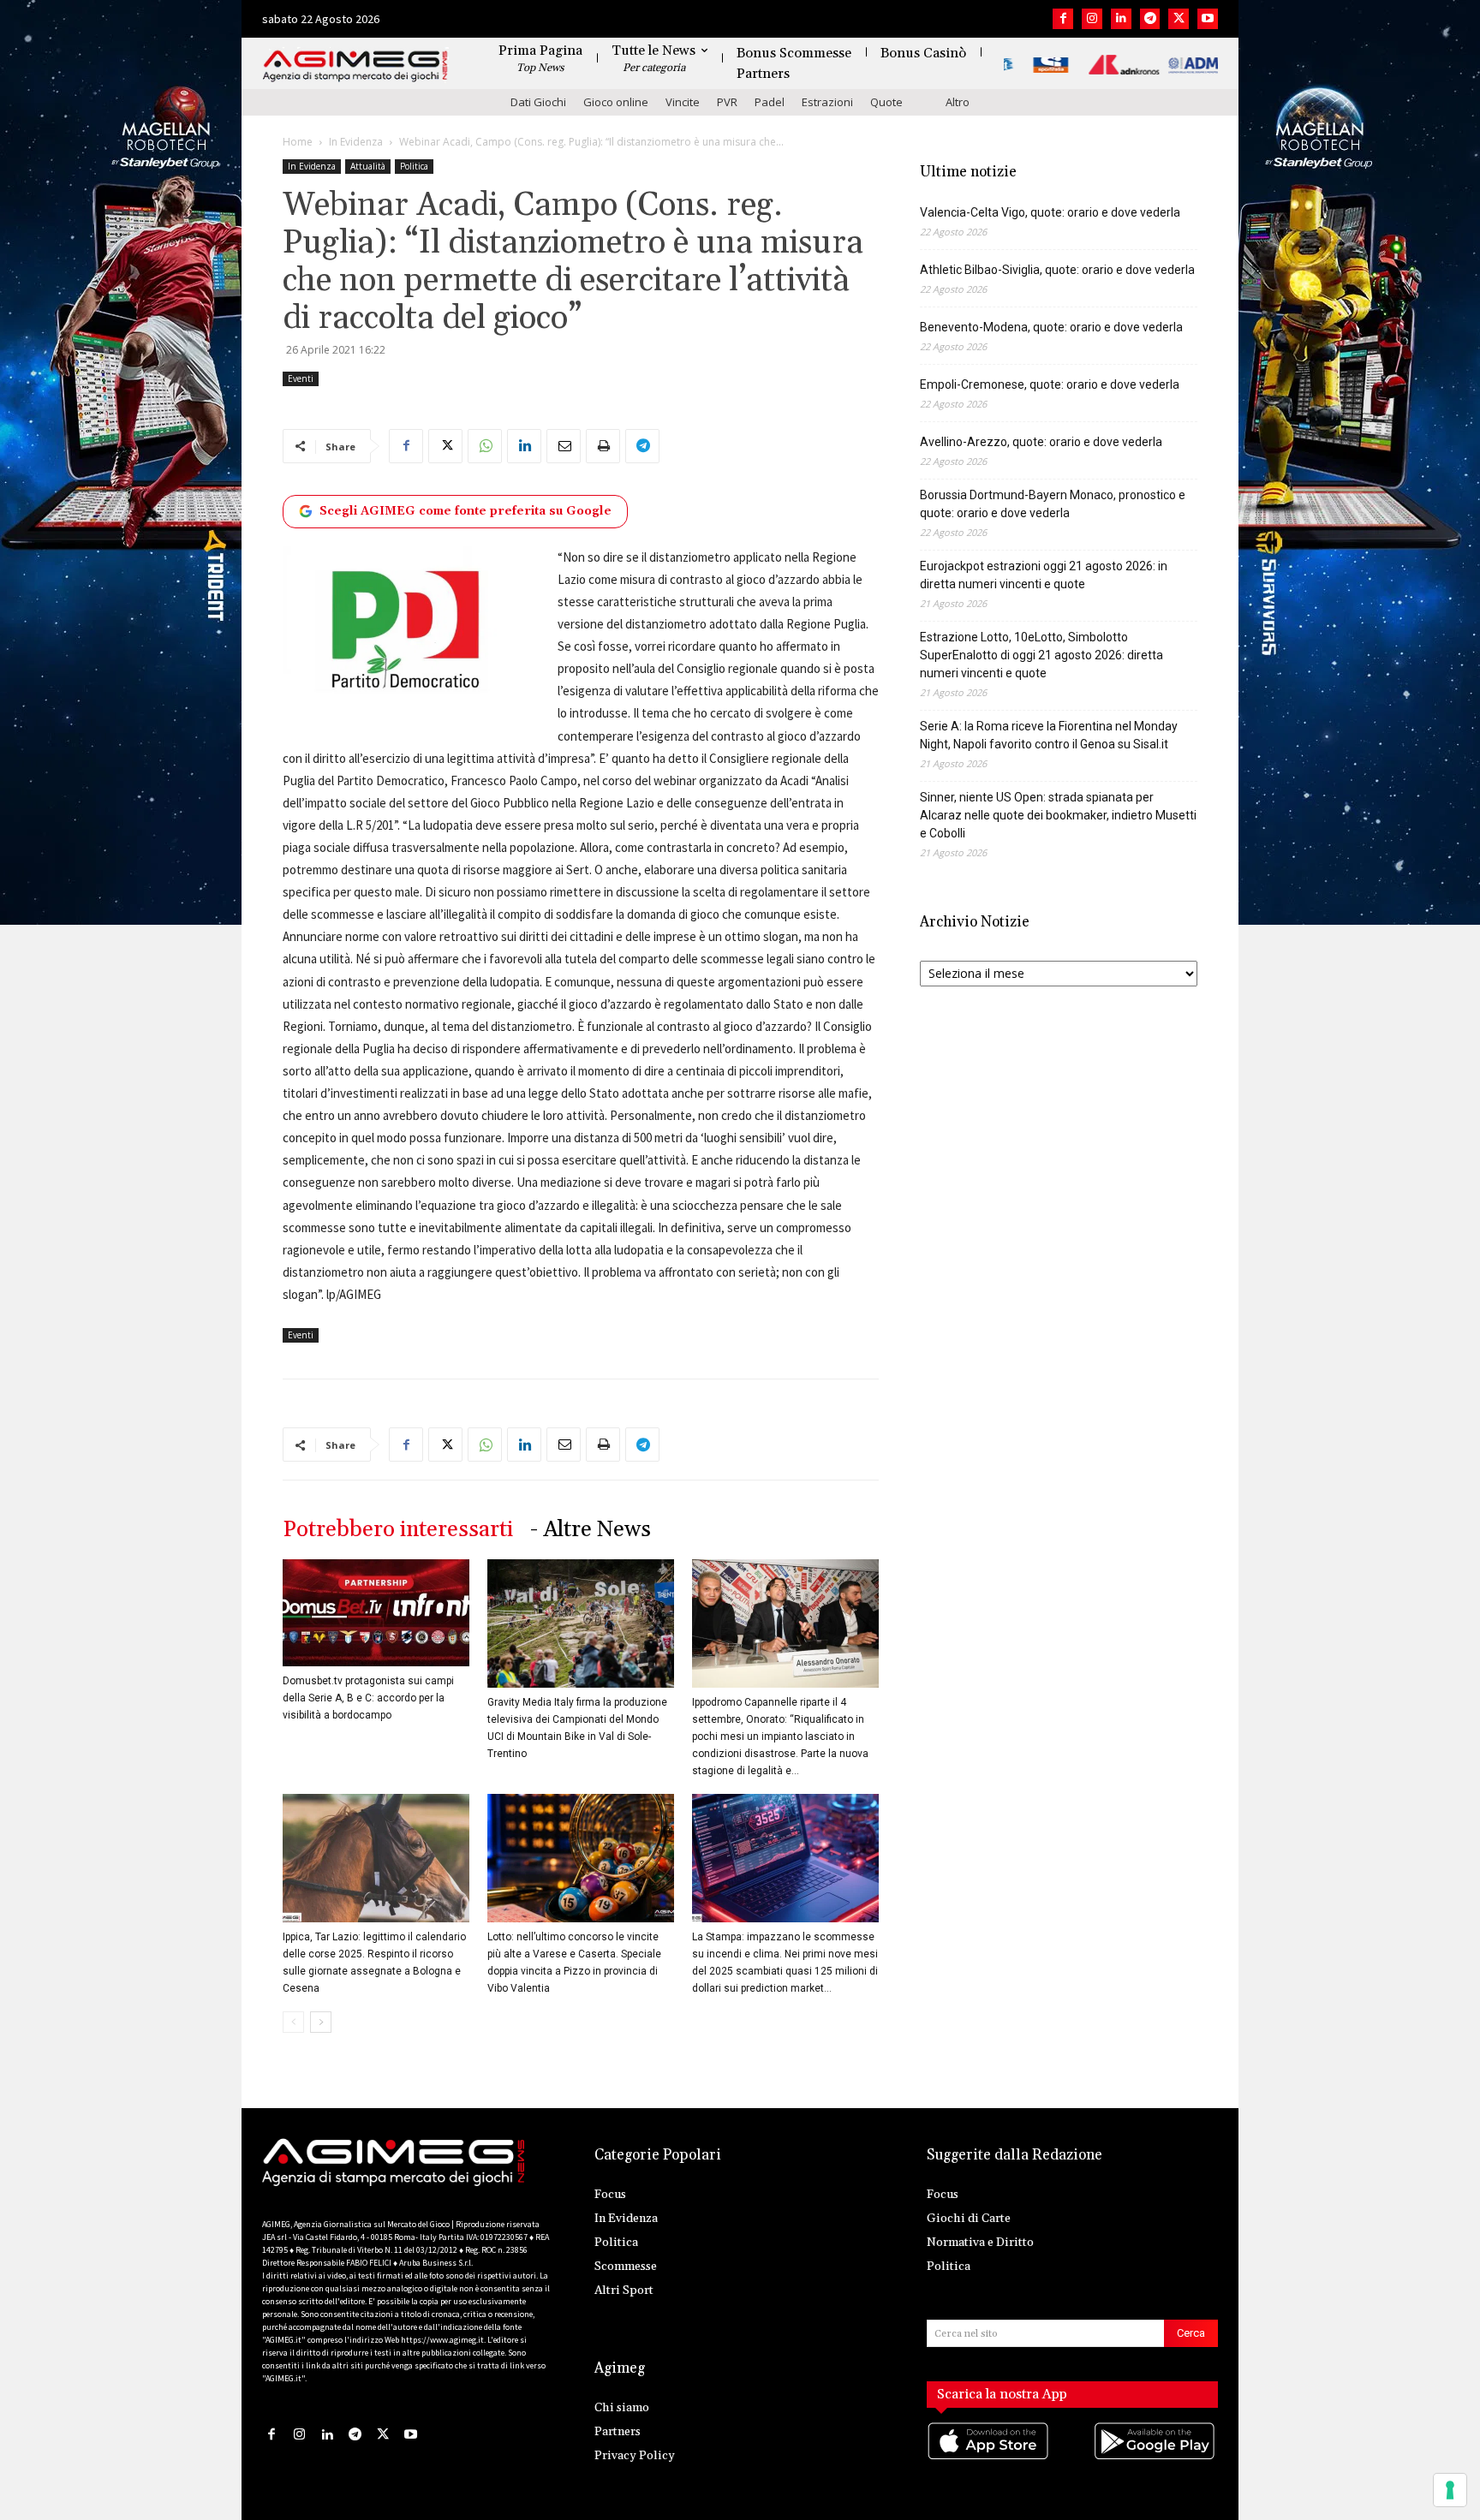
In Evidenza (356, 142)
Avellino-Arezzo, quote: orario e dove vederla (1041, 442)
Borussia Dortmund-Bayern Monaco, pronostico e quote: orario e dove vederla (1053, 504)
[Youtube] (1208, 19)
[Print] (603, 446)
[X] (1179, 19)
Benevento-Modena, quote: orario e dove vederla (1051, 327)
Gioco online (616, 102)
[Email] (564, 446)
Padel (770, 102)
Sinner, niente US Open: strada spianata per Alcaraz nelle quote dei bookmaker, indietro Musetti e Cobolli (1058, 815)
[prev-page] (293, 2022)
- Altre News (591, 1530)
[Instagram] (1092, 19)
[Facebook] (1063, 19)
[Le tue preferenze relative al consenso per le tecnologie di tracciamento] (1450, 2490)
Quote (886, 102)
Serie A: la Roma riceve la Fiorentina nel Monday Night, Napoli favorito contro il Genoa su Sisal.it (1049, 735)
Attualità (368, 166)
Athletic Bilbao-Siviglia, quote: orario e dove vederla (1057, 270)
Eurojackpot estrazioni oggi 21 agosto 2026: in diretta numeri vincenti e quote (1044, 575)
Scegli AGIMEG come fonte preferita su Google (465, 511)
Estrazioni (827, 102)
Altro (958, 102)
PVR (727, 102)
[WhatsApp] (485, 446)
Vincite (683, 102)
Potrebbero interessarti (398, 1530)
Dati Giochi (538, 102)
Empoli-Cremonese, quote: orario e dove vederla (1050, 384)
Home (298, 142)
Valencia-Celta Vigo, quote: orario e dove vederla (1050, 212)
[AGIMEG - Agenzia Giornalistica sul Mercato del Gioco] (355, 66)
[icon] (989, 2458)
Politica (414, 166)
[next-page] (321, 2022)
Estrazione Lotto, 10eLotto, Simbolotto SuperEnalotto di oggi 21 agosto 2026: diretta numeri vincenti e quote (1041, 655)
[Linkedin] (1121, 19)
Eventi (301, 378)
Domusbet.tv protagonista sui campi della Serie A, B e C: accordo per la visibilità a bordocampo (368, 1698)
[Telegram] (1150, 19)
